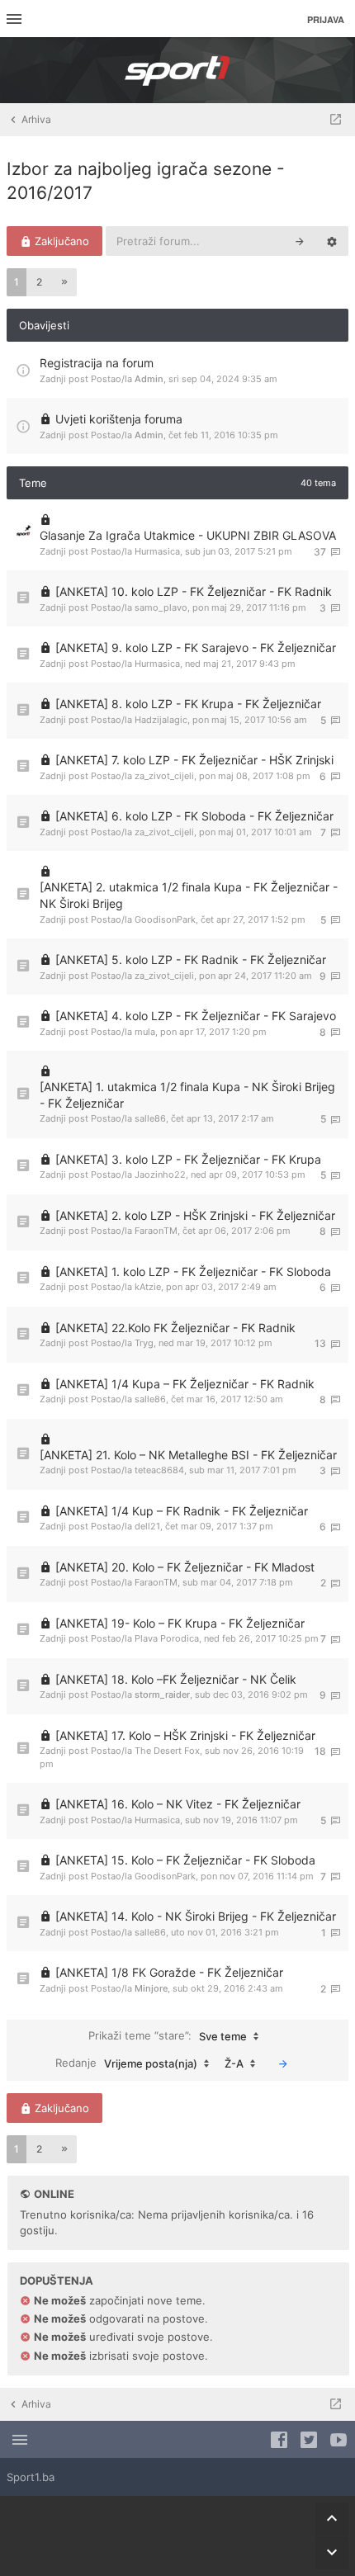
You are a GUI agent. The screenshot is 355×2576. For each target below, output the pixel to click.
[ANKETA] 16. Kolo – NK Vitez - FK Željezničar (178, 1804)
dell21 (147, 1526)
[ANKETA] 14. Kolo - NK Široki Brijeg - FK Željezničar (196, 1916)
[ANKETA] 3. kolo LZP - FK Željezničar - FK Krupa (188, 1159)
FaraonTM (156, 1231)
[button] (64, 282)
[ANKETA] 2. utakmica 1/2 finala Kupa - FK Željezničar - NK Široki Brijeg (189, 895)
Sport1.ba (31, 2477)
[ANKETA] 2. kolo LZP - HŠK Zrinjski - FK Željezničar (195, 1215)
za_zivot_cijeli (164, 776)
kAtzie (148, 1287)
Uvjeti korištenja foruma (119, 419)
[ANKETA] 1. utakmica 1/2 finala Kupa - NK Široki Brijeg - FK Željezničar (187, 1095)
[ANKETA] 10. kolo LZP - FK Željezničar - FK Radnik (194, 591)
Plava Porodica (167, 1638)
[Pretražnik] (300, 241)
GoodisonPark (165, 919)
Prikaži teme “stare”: (168, 2036)
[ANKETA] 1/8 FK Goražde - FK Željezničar (169, 1972)
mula (145, 1032)
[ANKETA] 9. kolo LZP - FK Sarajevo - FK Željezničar (196, 648)
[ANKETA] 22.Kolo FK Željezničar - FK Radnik (175, 1328)
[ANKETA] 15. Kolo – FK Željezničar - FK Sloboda (185, 1860)
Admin (149, 379)
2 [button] (39, 282)
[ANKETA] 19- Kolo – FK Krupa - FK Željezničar (180, 1623)
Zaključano (60, 241)
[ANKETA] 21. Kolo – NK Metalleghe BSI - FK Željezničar (188, 1455)
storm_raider (162, 1694)
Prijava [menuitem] (326, 19)
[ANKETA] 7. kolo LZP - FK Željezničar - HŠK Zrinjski (194, 760)
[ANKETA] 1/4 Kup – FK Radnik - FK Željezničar (182, 1511)
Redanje (126, 2063)
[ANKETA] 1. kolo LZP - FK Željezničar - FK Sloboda (193, 1271)
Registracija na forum (97, 363)
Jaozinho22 (160, 1175)
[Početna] (177, 70)
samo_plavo (161, 607)
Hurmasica (157, 551)
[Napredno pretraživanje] (332, 241)
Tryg (144, 1343)
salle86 (150, 1118)
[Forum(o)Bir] (336, 120)
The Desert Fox (167, 1751)
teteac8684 (159, 1470)
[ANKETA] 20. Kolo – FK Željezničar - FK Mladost (185, 1567)
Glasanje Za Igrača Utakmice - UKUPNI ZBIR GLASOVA (188, 535)
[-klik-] (283, 2063)
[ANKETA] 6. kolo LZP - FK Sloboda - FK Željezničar (194, 816)
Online (54, 2194)
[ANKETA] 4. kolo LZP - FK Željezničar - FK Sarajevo (196, 1016)
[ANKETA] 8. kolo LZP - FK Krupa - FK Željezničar (188, 704)
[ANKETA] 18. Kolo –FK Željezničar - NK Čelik (176, 1679)
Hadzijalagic (161, 720)
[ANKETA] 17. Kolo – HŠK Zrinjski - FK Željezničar (185, 1735)
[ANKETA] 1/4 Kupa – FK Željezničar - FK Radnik (185, 1384)
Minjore (151, 1988)
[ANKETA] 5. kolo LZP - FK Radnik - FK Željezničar (191, 960)
